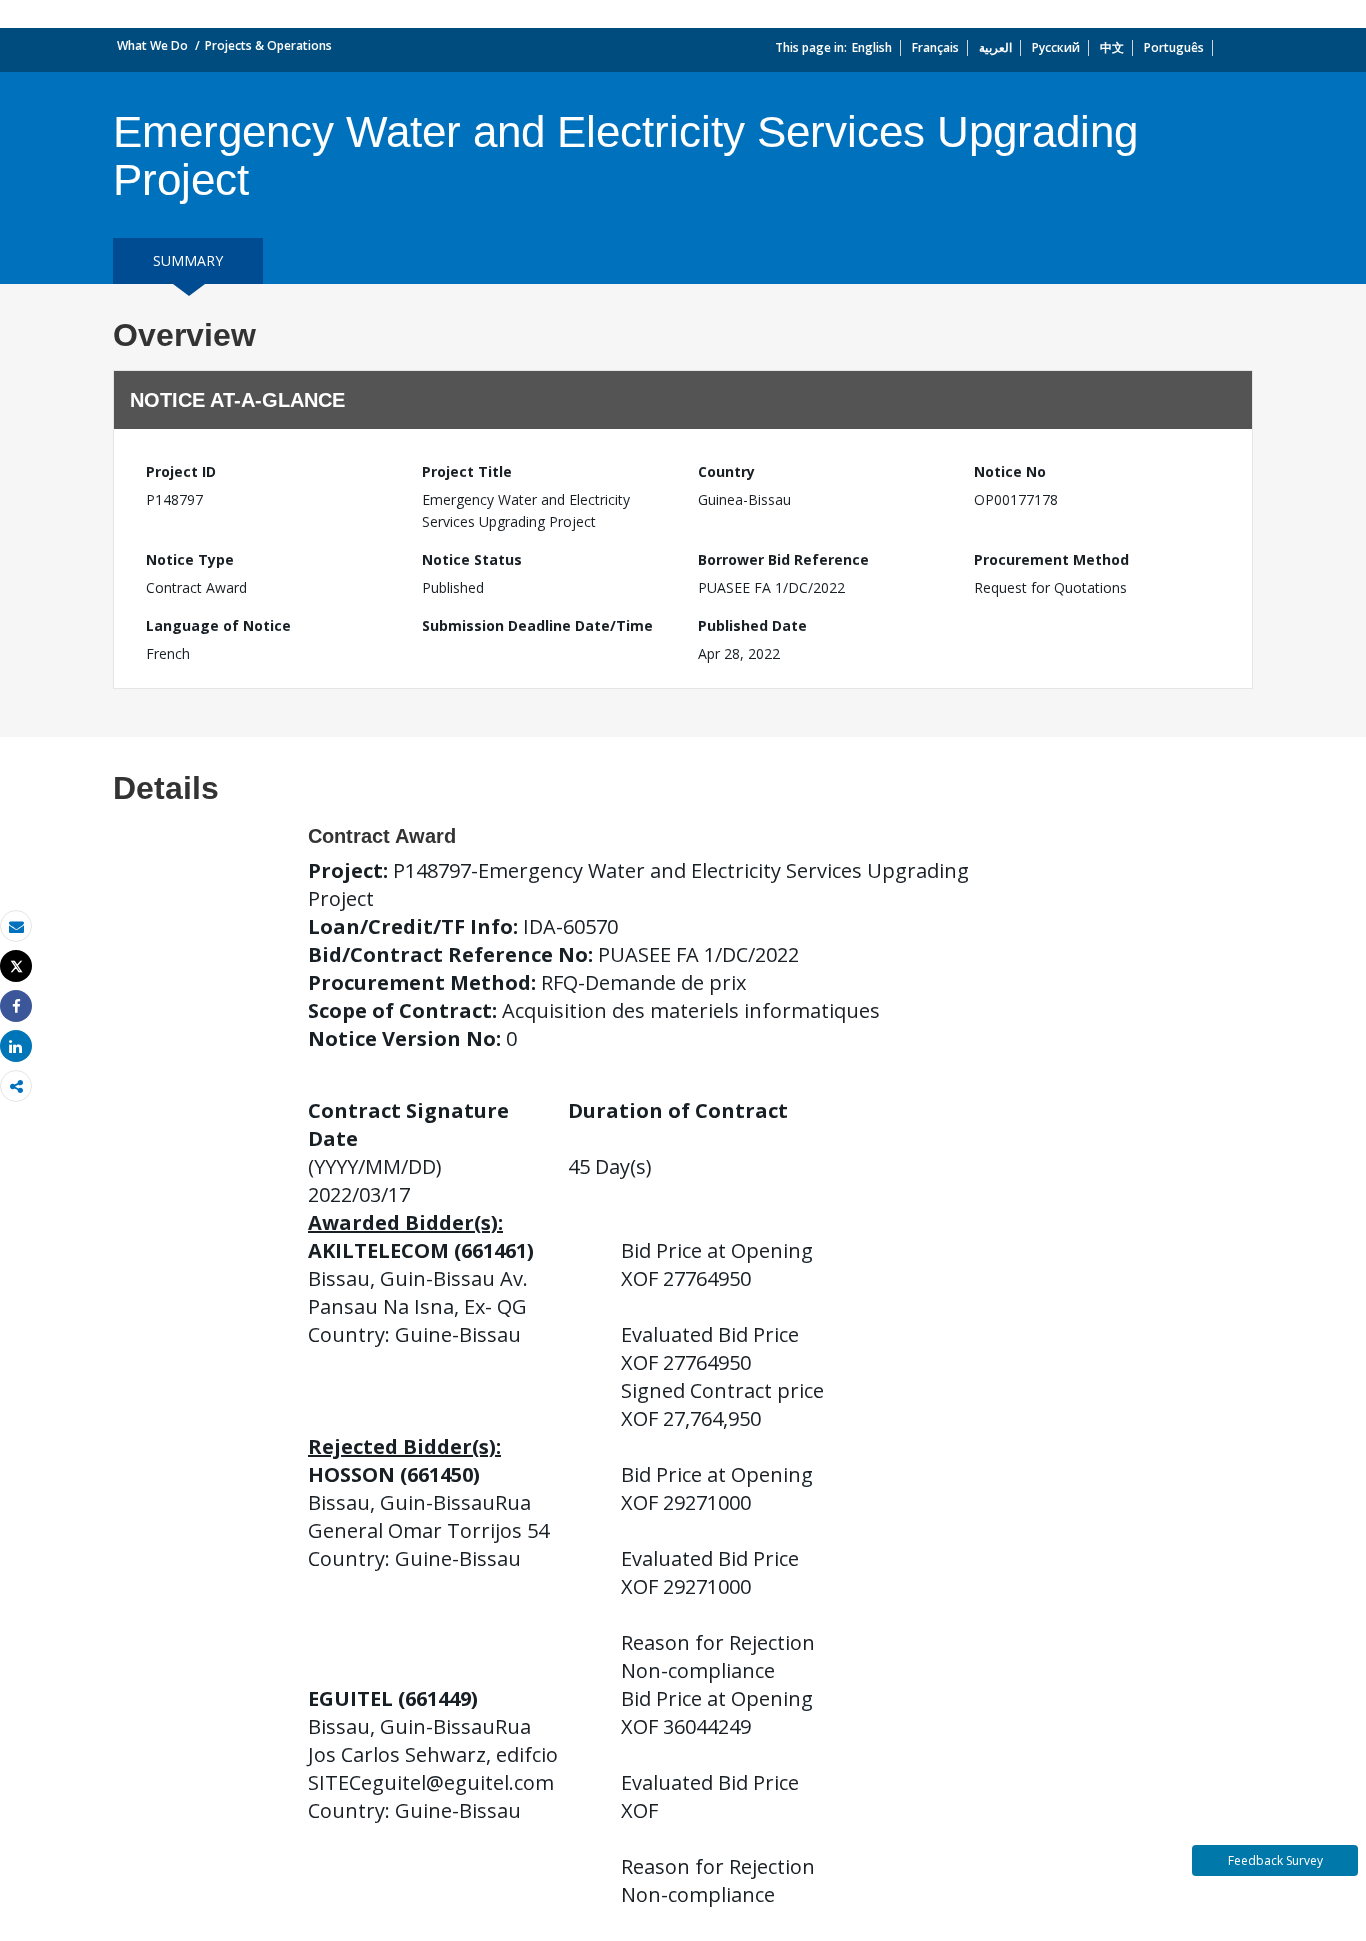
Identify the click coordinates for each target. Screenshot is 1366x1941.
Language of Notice (218, 625)
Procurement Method (1051, 559)
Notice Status (472, 559)
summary (188, 260)
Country (726, 471)
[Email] (16, 926)
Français (935, 47)
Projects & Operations (268, 45)
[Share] (16, 1006)
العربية (995, 47)
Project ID (181, 471)
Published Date (752, 625)
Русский (1056, 47)
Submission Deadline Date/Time (537, 625)
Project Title (467, 471)
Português (1174, 47)
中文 (1112, 47)
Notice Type (190, 559)
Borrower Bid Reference (783, 559)
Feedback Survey (1275, 1860)
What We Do (152, 45)
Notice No (1010, 471)
